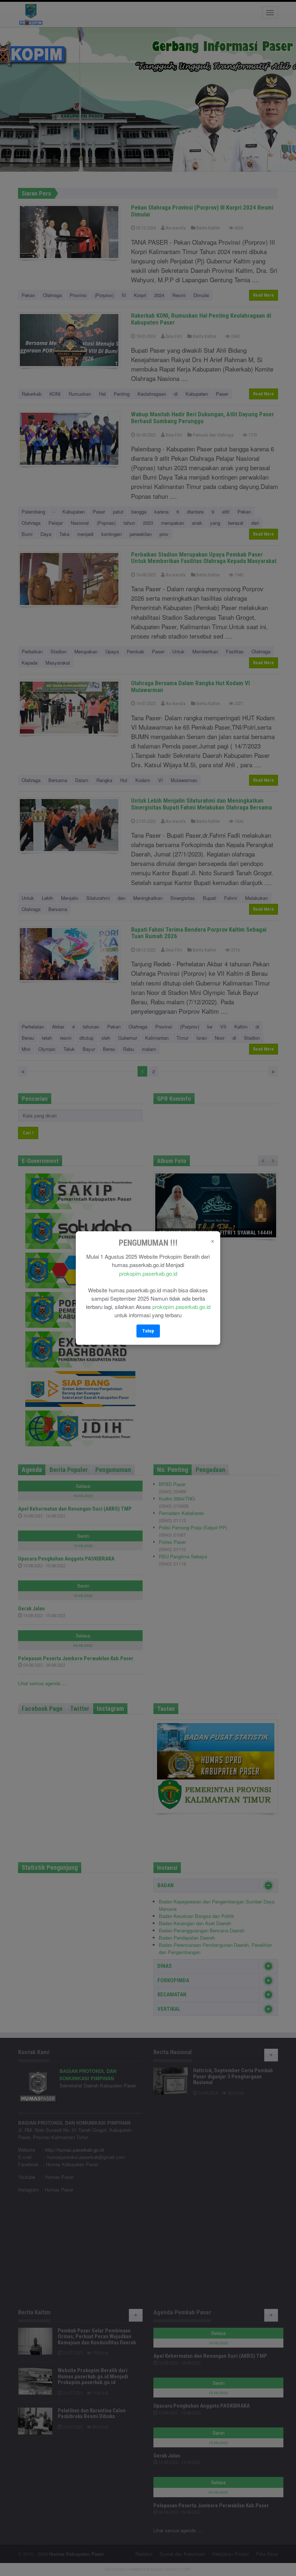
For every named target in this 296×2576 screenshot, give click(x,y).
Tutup (148, 1331)
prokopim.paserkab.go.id (148, 1273)
